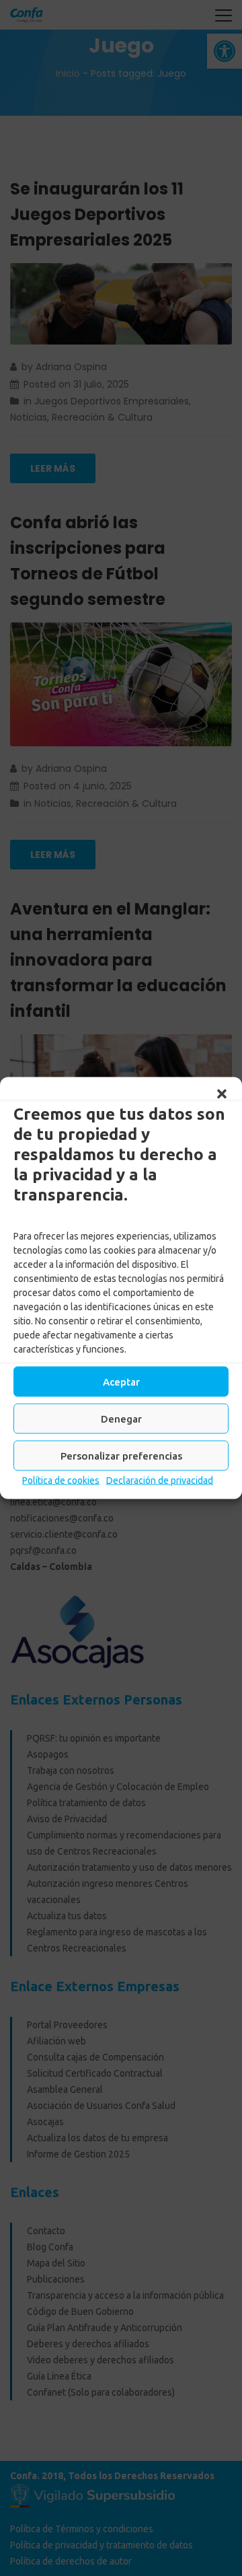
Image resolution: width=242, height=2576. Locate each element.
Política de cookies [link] (61, 1480)
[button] (222, 1094)
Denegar (121, 1418)
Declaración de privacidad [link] (160, 1480)
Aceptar (121, 1381)
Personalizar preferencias (121, 1455)
